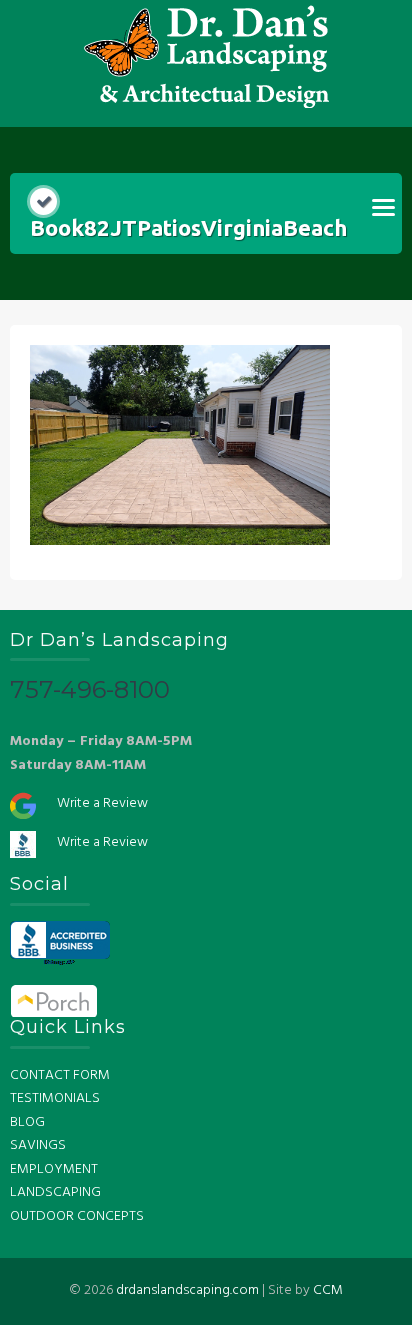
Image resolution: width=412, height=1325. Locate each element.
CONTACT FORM (60, 1075)
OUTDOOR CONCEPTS (77, 1216)
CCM (328, 1290)
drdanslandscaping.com (187, 1290)
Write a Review (102, 803)
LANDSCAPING (55, 1192)
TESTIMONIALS (55, 1098)
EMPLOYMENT (54, 1169)
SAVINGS (38, 1145)
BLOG (27, 1122)
